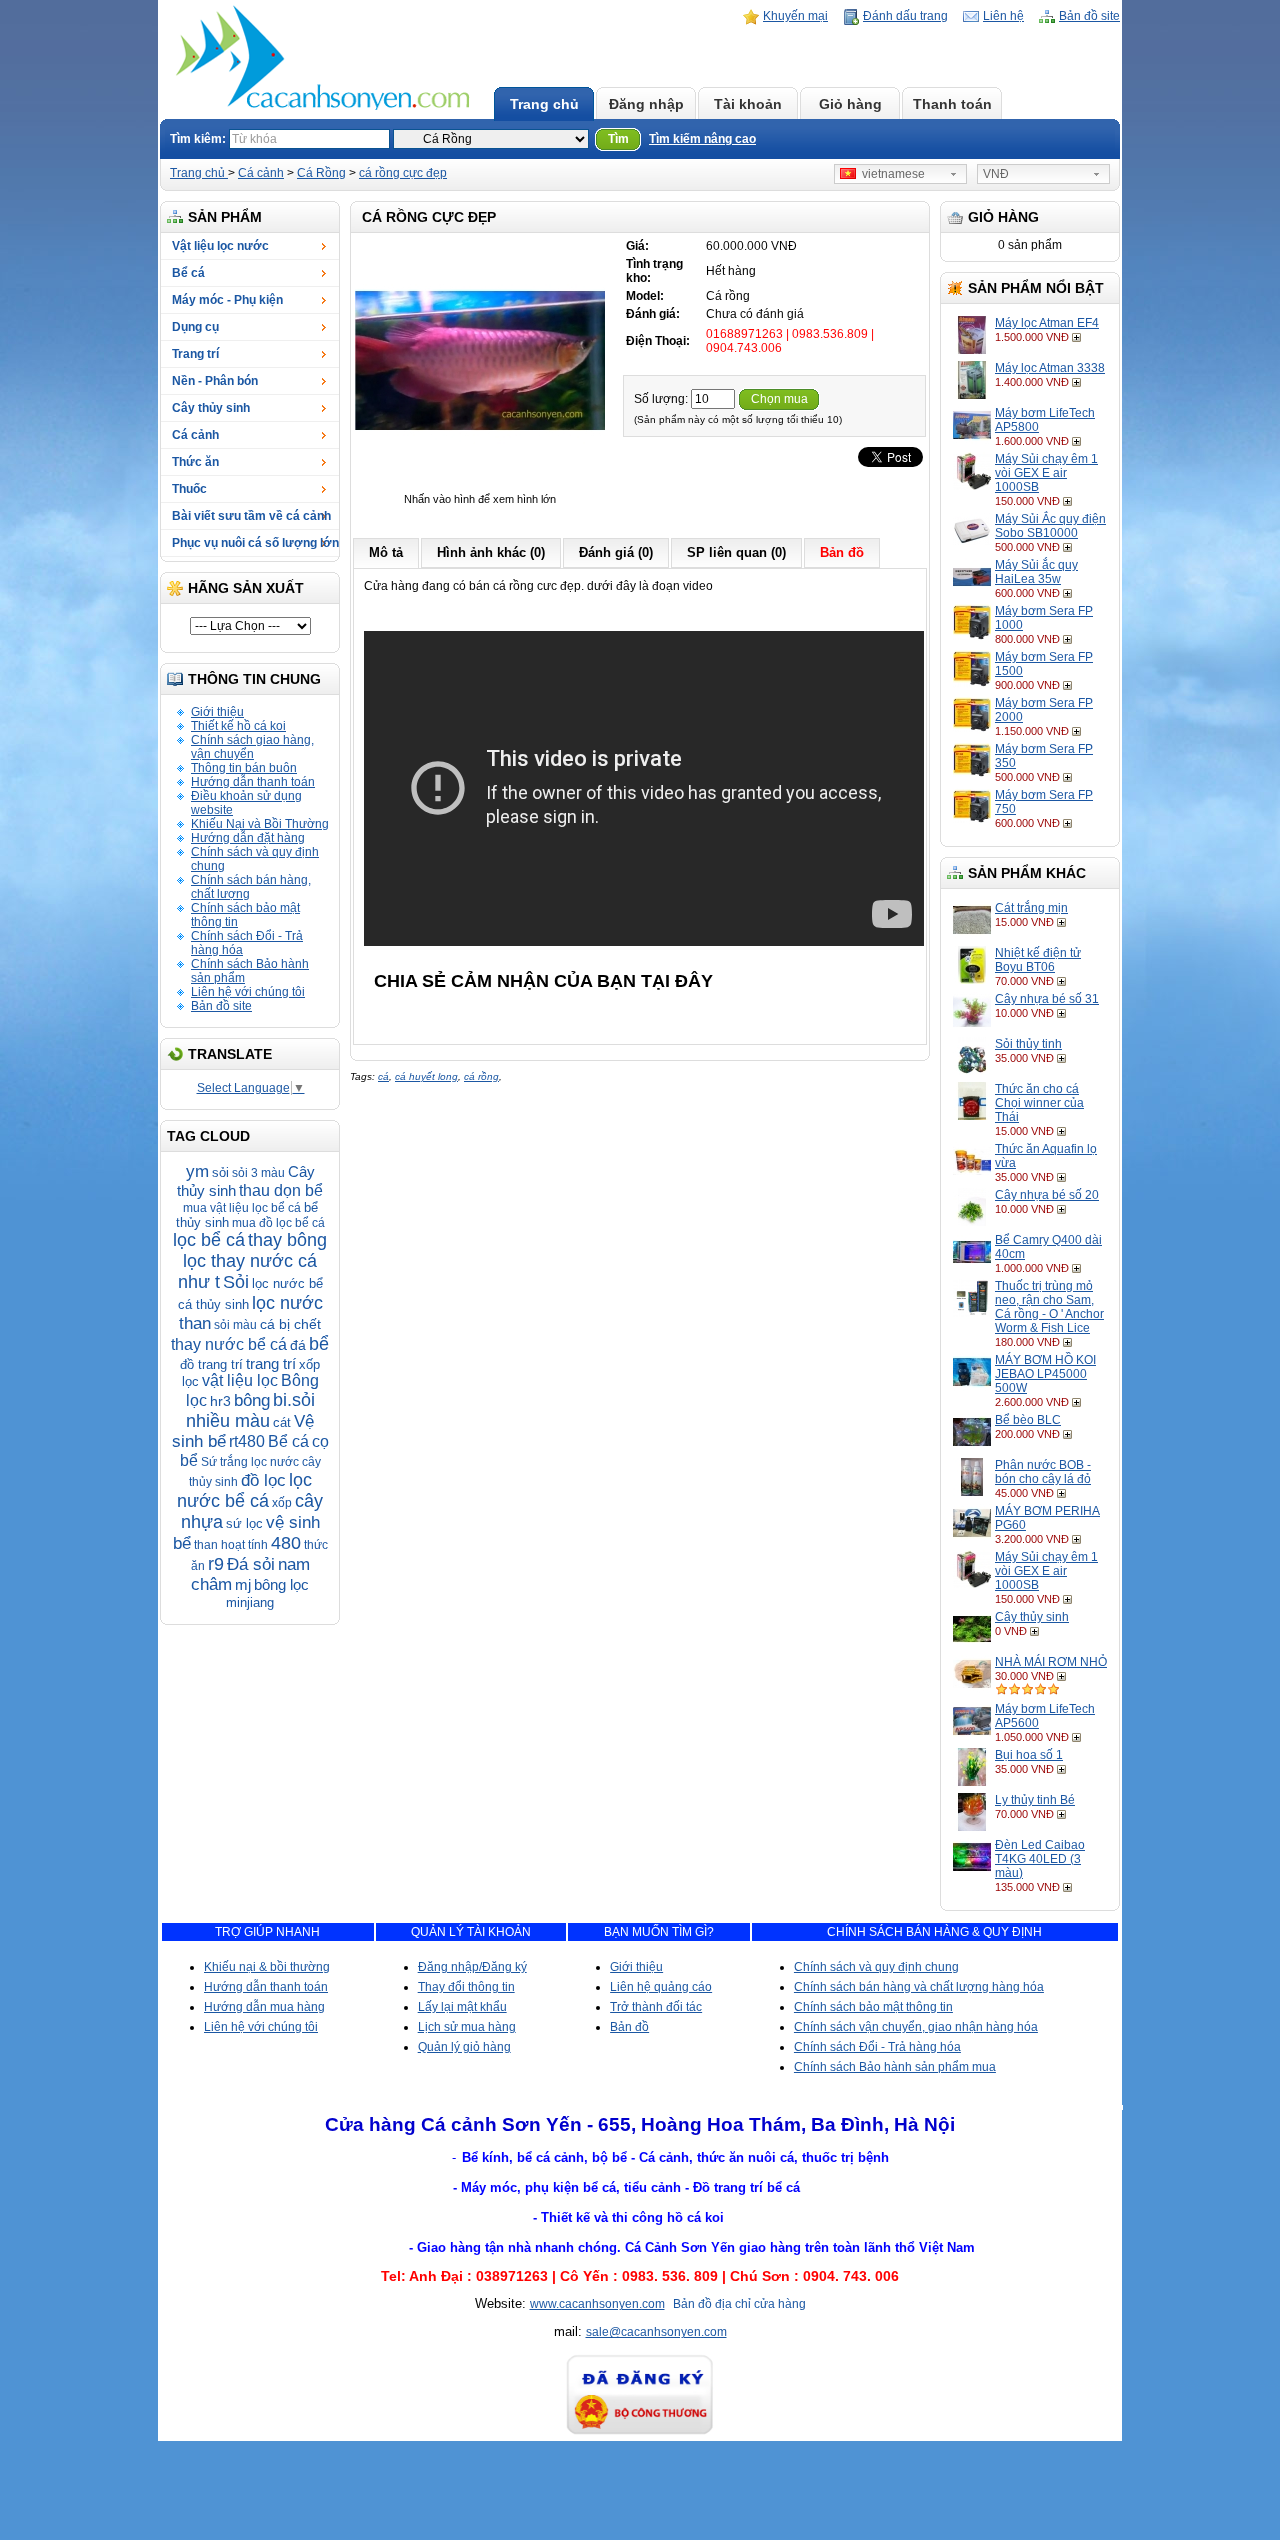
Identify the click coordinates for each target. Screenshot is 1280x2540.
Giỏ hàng (850, 104)
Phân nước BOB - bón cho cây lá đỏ (1043, 1472)
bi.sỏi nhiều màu (250, 1410)
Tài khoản (748, 104)
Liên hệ (1003, 16)
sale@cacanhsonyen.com (656, 2332)
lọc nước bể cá (244, 1490)
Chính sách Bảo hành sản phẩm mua (895, 2067)
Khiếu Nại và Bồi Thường (260, 824)
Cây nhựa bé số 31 (1047, 999)
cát (282, 1422)
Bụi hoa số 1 (1029, 1755)
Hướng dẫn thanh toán (253, 782)
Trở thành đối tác (656, 2007)
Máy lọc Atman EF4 (1047, 323)
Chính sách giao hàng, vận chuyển (252, 747)
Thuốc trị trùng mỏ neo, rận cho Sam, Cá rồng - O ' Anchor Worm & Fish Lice (1049, 1307)
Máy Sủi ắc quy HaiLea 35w (1036, 572)
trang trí (271, 1363)
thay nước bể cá (229, 1344)
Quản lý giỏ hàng (464, 2047)
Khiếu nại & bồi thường (267, 1967)
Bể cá (188, 273)
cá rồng (481, 1076)
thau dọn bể (281, 1190)
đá (298, 1345)
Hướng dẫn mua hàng (264, 2007)
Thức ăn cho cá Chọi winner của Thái (1039, 1103)
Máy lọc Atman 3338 (1050, 368)
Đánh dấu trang (905, 16)
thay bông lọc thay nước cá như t (253, 1261)
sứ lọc (244, 1523)
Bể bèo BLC (1028, 1420)
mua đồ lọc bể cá (278, 1223)
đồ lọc (263, 1480)
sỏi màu (235, 1325)
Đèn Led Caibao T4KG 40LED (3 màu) (1040, 1859)
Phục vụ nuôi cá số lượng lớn (255, 543)
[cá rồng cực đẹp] (480, 485)
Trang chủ (544, 104)
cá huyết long (426, 1076)
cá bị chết (290, 1324)
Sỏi (236, 1282)
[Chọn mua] (1078, 337)
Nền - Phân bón (215, 381)
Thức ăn (195, 462)
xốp (282, 1503)
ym (197, 1171)
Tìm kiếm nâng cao (702, 139)
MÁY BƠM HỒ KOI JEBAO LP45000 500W (1045, 1374)
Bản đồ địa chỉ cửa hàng (739, 2304)
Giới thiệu (217, 712)
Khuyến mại (795, 16)
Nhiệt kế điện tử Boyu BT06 (1038, 960)
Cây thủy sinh (211, 408)
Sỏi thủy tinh (1028, 1044)
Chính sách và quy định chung (876, 1967)
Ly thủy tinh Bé (1035, 1800)
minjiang (250, 1602)
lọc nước (287, 1303)
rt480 (247, 1441)
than (195, 1323)
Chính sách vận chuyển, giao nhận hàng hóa (916, 2027)
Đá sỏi (251, 1564)
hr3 (220, 1401)
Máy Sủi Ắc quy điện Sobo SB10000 (1050, 526)
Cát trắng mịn (1031, 908)
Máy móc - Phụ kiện (227, 300)
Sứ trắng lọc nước (250, 1462)
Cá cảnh (261, 173)
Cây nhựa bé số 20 (1047, 1195)
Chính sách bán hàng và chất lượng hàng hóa (919, 1987)
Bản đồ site (1089, 16)
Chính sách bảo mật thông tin (873, 2007)
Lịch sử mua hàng (467, 2027)
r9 (216, 1564)
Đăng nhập (646, 104)
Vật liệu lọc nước (220, 246)
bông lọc (281, 1584)
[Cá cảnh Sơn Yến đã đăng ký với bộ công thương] (640, 2432)
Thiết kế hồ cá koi (238, 726)
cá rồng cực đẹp (403, 173)
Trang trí (195, 354)
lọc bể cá (209, 1240)
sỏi (220, 1172)
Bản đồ (629, 2027)
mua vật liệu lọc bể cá (242, 1208)
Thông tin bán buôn (244, 768)
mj (243, 1584)
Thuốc (189, 489)
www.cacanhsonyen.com (597, 2304)
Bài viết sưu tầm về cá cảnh (251, 516)
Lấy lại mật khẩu (462, 2007)
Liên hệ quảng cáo (661, 1987)
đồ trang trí (211, 1364)
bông (252, 1400)
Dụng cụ (195, 327)
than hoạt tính (231, 1545)
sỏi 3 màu (258, 1173)
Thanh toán (952, 104)
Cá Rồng (321, 173)
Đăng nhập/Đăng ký (472, 1967)
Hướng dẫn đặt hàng (248, 838)
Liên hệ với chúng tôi (248, 992)
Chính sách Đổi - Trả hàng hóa (877, 2047)
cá (383, 1076)
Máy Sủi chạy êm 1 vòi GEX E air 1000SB (1046, 473)
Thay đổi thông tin (466, 1987)
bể (319, 1344)
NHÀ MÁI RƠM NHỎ (1051, 1662)
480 (286, 1543)
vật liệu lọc (240, 1380)
